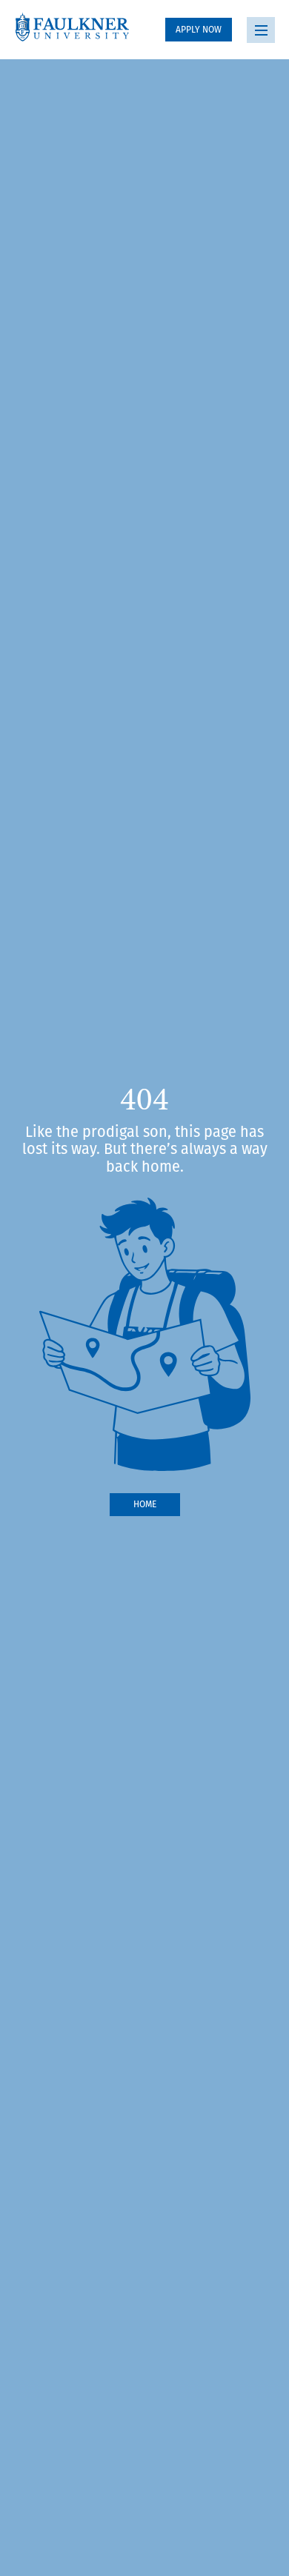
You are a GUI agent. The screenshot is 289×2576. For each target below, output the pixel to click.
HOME (145, 1504)
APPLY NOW (199, 29)
